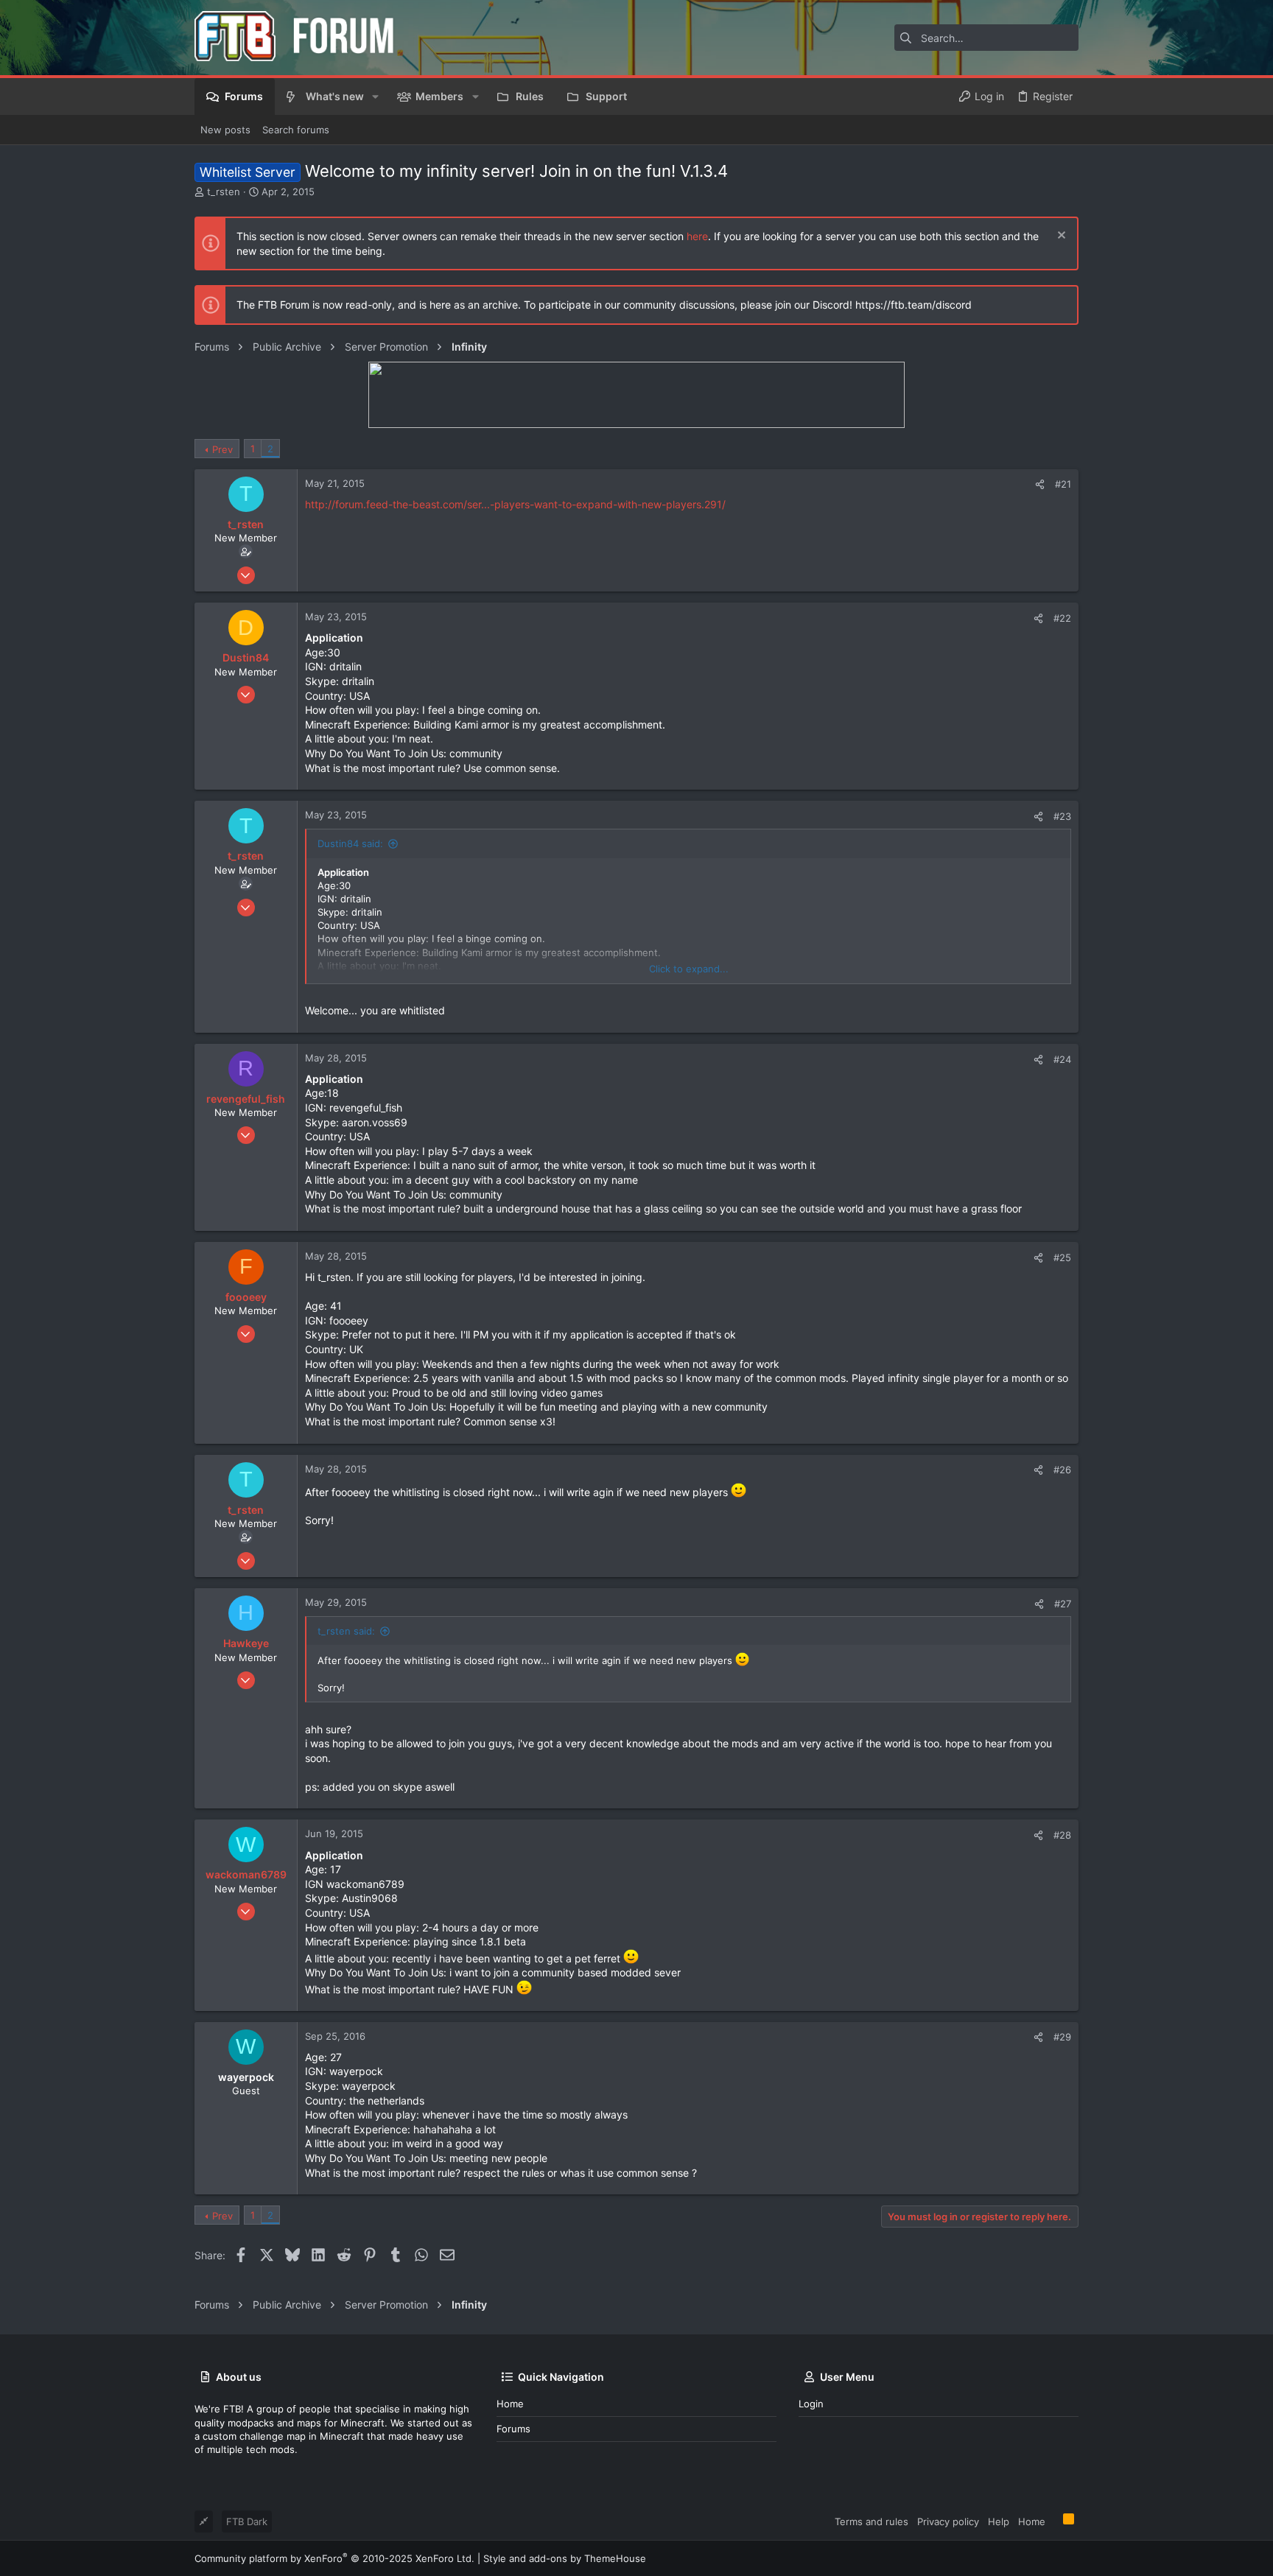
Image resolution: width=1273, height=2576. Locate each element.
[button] (375, 96)
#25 (1062, 1257)
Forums (513, 2429)
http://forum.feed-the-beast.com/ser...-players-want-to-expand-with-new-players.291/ (515, 504)
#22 (1062, 618)
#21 (1063, 484)
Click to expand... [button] (689, 969)
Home (510, 2404)
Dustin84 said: (350, 843)
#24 (1062, 1059)
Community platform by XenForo (334, 2558)
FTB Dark (247, 2521)
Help (999, 2521)
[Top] (1054, 2521)
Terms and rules (872, 2521)
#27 (1063, 1604)
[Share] (1040, 484)
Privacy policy (948, 2521)
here (697, 236)
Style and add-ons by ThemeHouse (565, 2558)
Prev (222, 449)
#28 (1062, 1835)
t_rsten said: (346, 1631)
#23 (1062, 816)
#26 (1062, 1470)
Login (811, 2404)
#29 (1062, 2037)
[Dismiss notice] (1060, 237)
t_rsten (224, 192)
